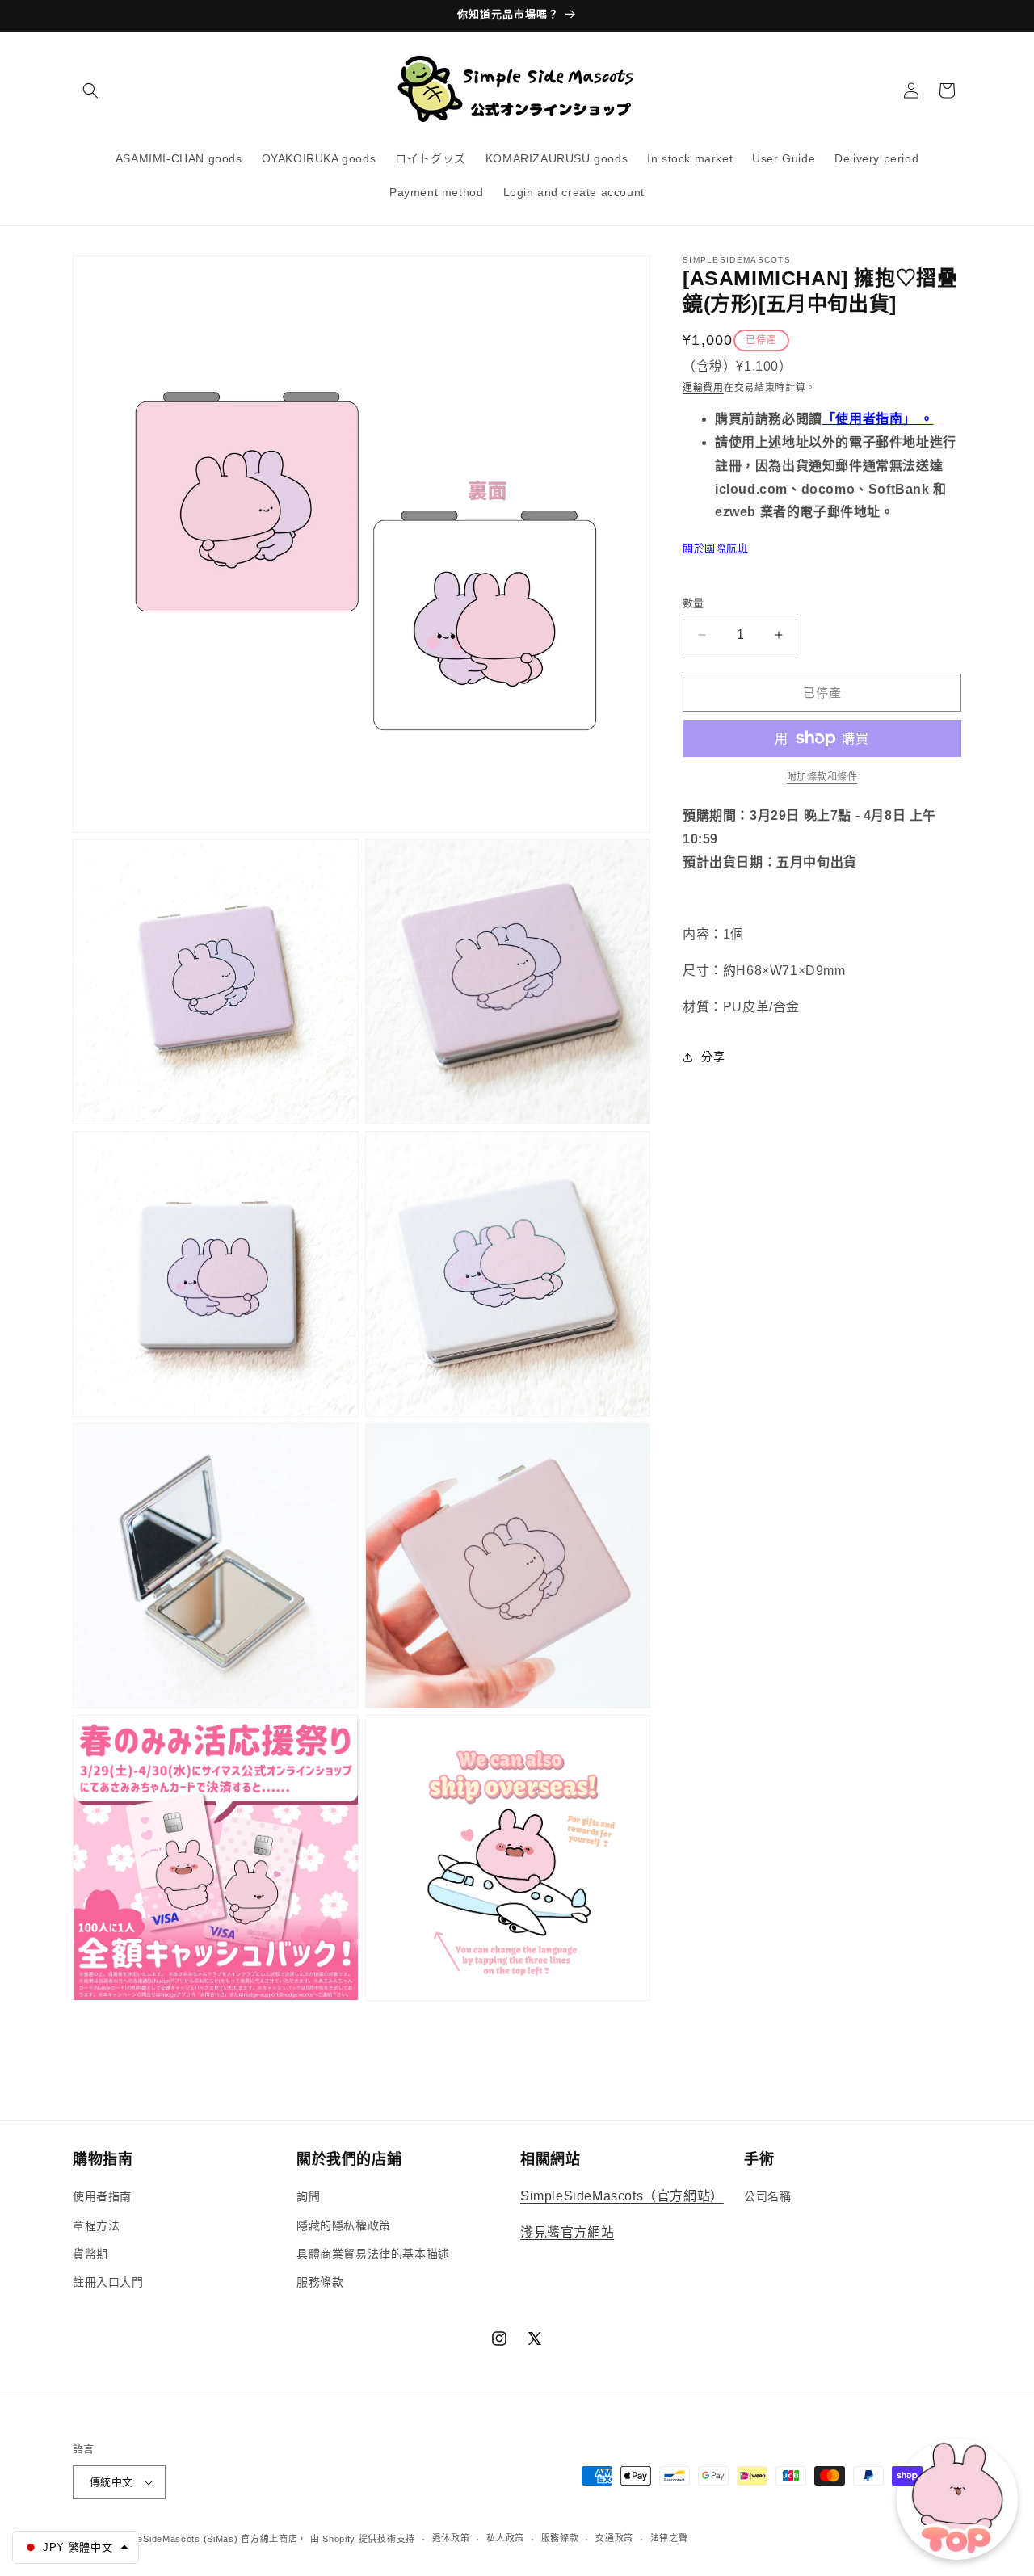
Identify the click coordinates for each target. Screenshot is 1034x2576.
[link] (822, 777)
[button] (90, 90)
